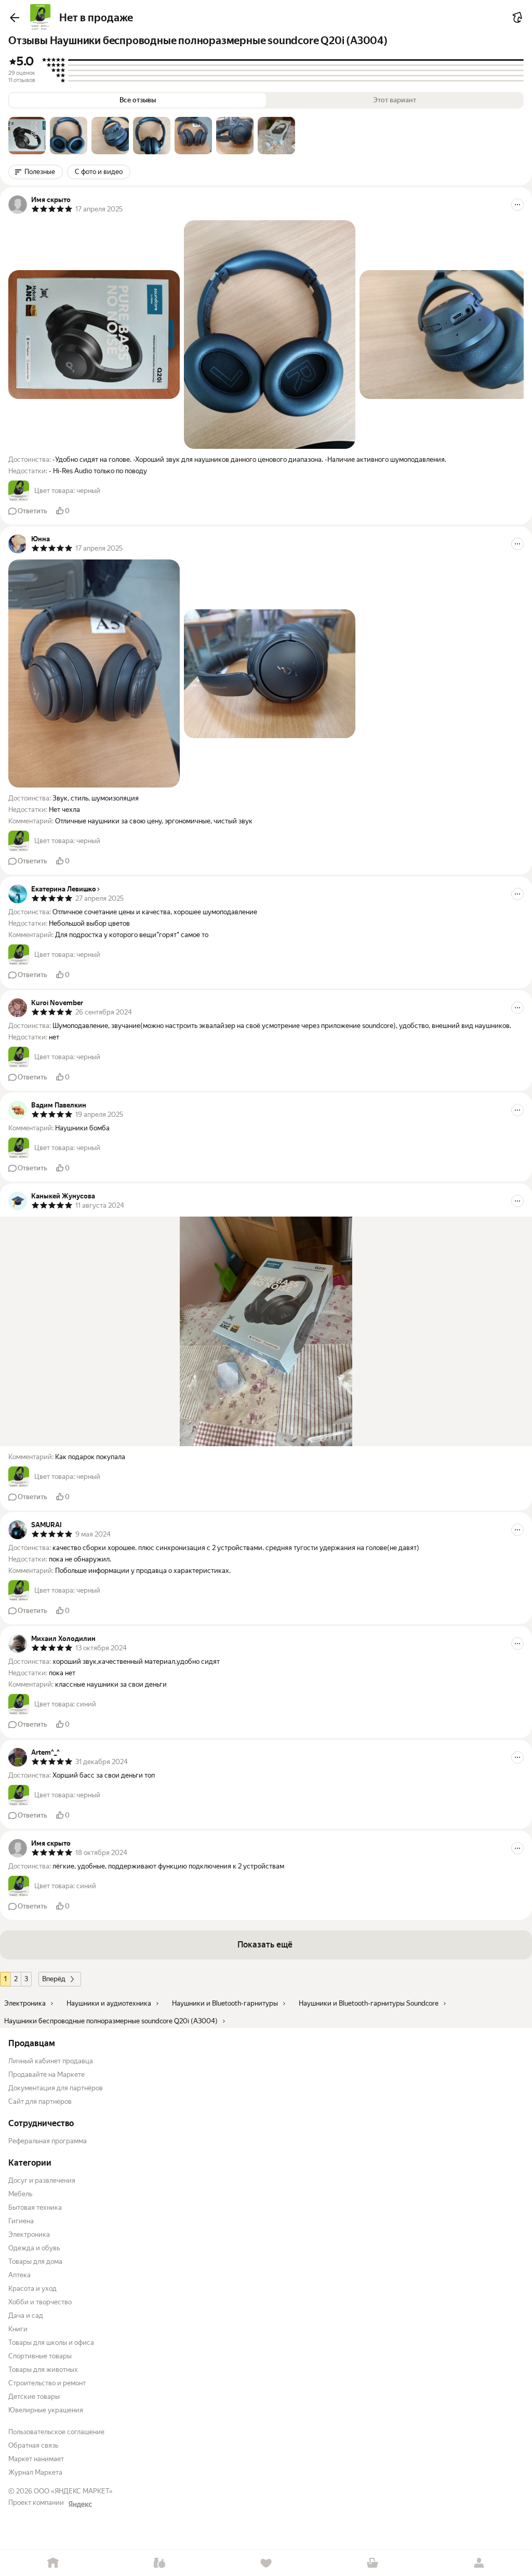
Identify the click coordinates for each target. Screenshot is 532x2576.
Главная (53, 2563)
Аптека (19, 2275)
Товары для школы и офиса (51, 2343)
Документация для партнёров (56, 2088)
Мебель (20, 2194)
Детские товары (34, 2397)
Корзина (372, 2563)
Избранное (266, 2563)
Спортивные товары (40, 2356)
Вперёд (54, 1979)
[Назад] (15, 18)
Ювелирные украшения (46, 2410)
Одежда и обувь (34, 2248)
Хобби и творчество (40, 2302)
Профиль (479, 2563)
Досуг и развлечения (42, 2180)
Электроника (29, 2234)
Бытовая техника (35, 2207)
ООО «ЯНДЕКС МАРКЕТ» (73, 2491)
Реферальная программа (48, 2141)
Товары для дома (35, 2261)
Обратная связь (33, 2445)
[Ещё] (517, 205)
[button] (27, 136)
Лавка (160, 2563)
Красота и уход (32, 2288)
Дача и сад (26, 2315)
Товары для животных (43, 2370)
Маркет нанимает (36, 2459)
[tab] (27, 136)
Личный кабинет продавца (51, 2061)
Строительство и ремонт (47, 2383)
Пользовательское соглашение (56, 2432)
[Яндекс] (80, 2504)
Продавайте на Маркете (46, 2074)
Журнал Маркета (35, 2472)
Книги (18, 2329)
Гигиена (21, 2221)
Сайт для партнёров (40, 2101)
